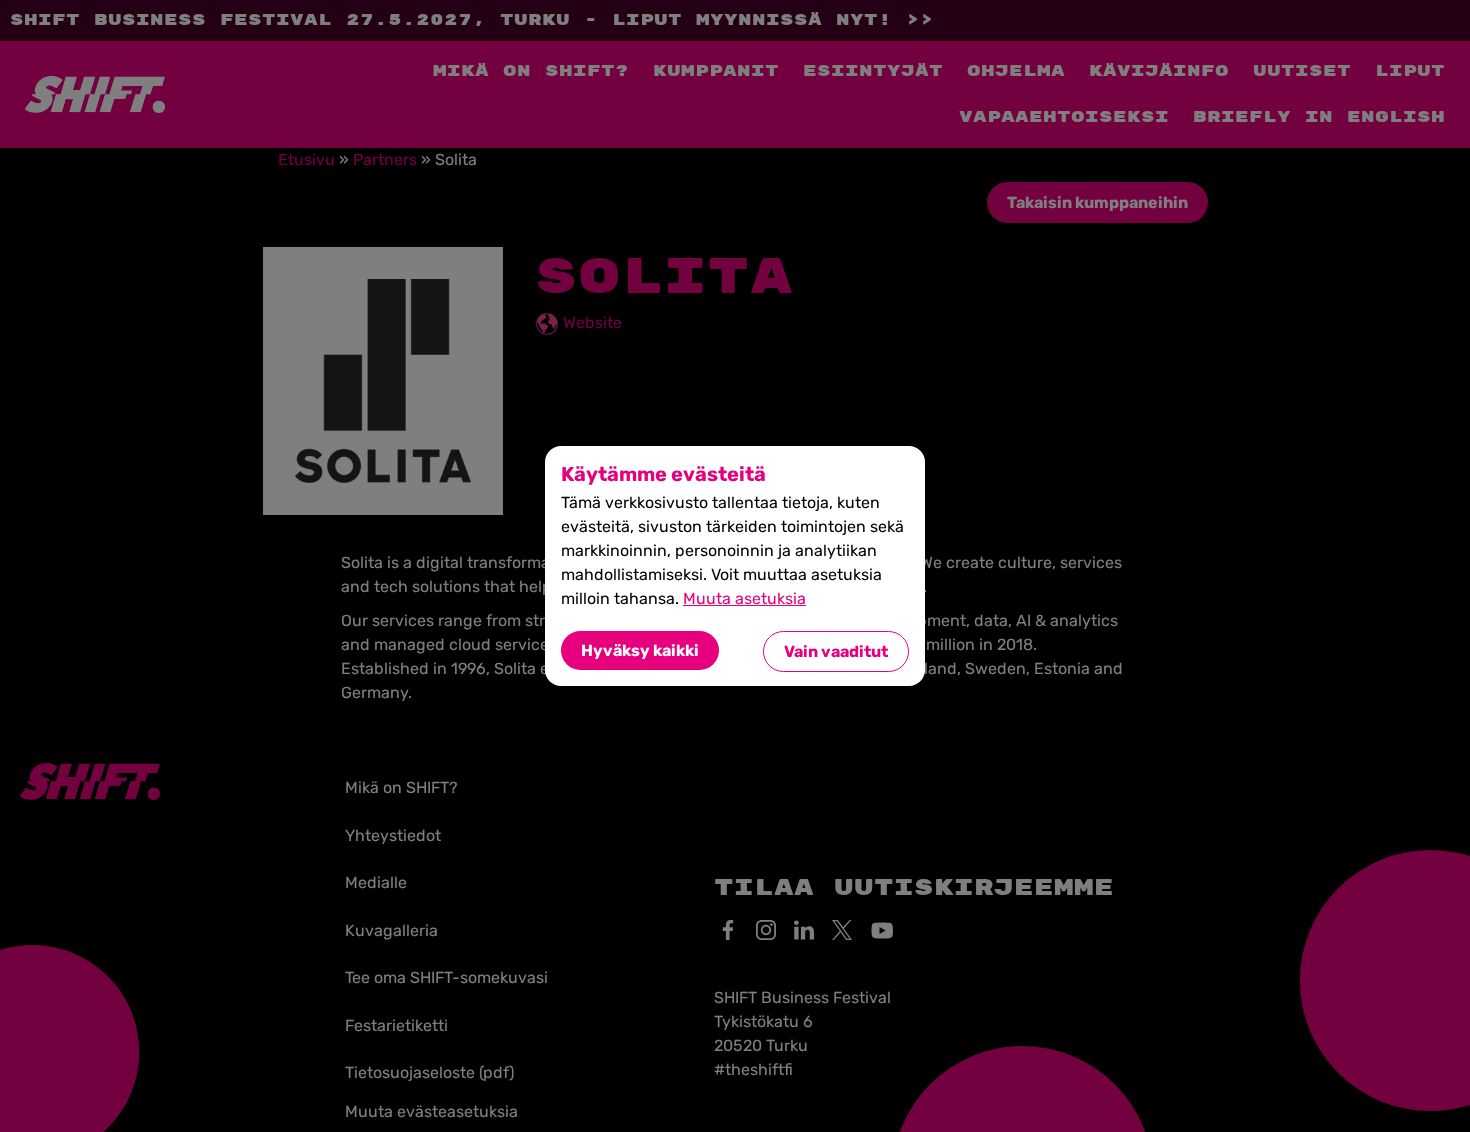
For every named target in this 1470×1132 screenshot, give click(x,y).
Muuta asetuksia (744, 598)
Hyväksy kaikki (640, 650)
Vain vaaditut (836, 651)
